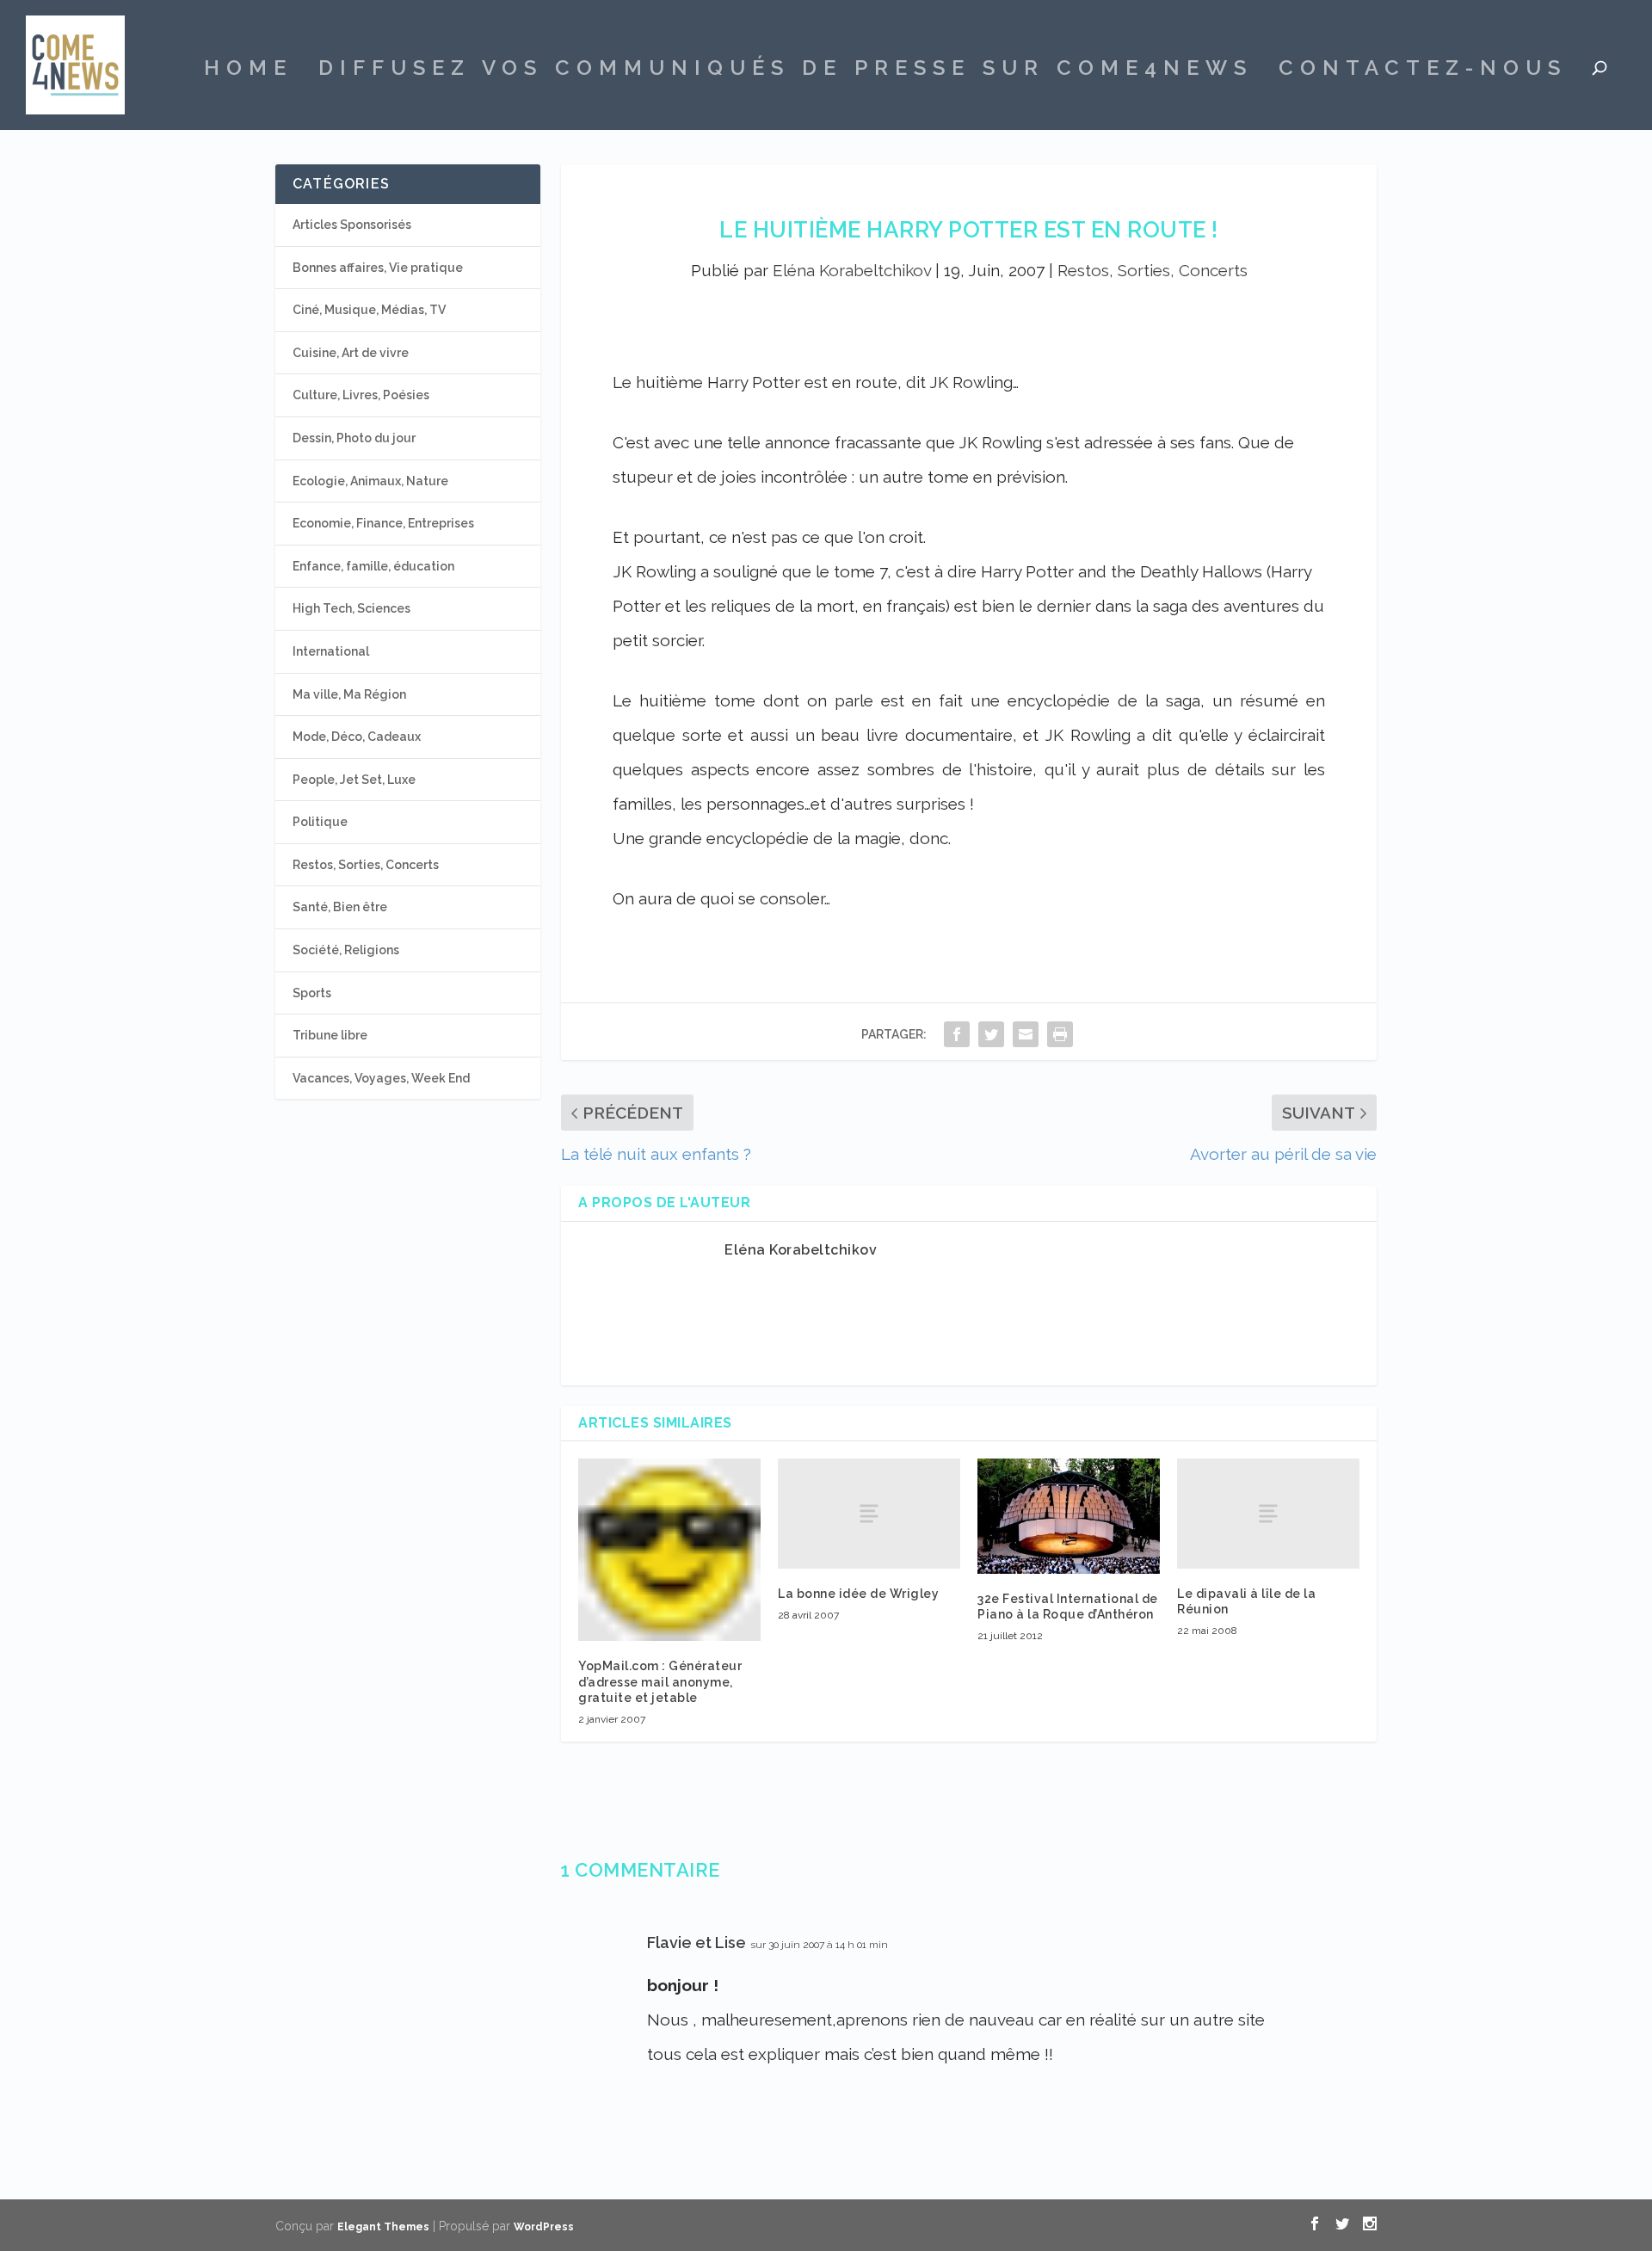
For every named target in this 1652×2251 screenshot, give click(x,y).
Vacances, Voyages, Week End (381, 1078)
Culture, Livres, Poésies (361, 395)
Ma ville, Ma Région (349, 694)
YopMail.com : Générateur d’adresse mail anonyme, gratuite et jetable (660, 1681)
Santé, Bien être (340, 907)
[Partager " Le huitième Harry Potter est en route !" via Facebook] (957, 1034)
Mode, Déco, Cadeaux (357, 737)
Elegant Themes (383, 2227)
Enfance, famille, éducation (373, 566)
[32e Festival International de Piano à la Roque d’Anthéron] (1069, 1516)
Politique (320, 822)
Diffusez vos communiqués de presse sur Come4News (786, 71)
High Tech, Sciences (351, 608)
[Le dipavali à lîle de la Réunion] (1268, 1513)
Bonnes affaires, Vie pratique (378, 268)
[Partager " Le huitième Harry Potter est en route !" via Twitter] (991, 1034)
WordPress (544, 2227)
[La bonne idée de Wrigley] (869, 1513)
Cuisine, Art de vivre (351, 353)
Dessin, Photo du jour (354, 438)
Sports (312, 993)
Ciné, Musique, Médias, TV (369, 310)
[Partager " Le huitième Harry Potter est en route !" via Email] (1026, 1034)
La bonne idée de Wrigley (858, 1594)
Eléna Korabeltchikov (852, 270)
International (331, 651)
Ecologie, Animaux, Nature (370, 481)
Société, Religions (346, 950)
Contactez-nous (1423, 71)
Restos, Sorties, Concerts (1153, 270)
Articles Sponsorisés (352, 225)
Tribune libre (330, 1035)
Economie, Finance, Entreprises (383, 523)
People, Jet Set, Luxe (354, 780)
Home (248, 71)
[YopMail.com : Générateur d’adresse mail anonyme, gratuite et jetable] (669, 1550)
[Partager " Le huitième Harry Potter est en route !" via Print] (1060, 1034)
